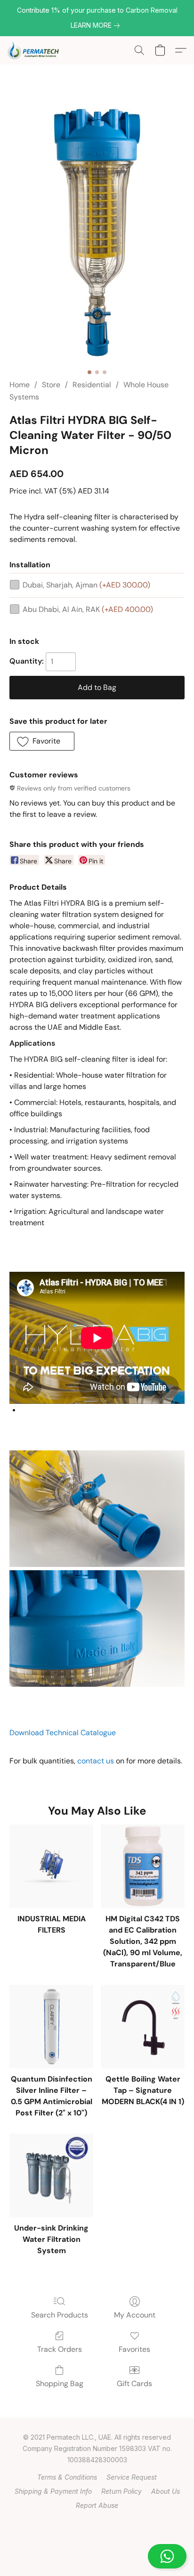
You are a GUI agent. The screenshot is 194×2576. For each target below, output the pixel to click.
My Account (135, 2315)
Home (20, 385)
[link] (97, 25)
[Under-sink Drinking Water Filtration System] (51, 2176)
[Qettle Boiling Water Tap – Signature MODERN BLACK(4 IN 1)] (143, 2027)
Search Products (60, 2315)
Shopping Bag (60, 2384)
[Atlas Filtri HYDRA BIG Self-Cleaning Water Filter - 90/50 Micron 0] (97, 233)
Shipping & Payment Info (53, 2491)
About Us (166, 2491)
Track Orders (60, 2349)
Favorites (134, 2349)
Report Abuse (97, 2505)
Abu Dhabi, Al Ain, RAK (88, 609)
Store (51, 385)
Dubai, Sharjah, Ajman (86, 585)
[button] (97, 2556)
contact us (96, 1761)
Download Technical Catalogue (63, 1733)
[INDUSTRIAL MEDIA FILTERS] (51, 1866)
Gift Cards (134, 2384)
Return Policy (121, 2491)
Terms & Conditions (67, 2477)
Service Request (132, 2477)
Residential (92, 385)
